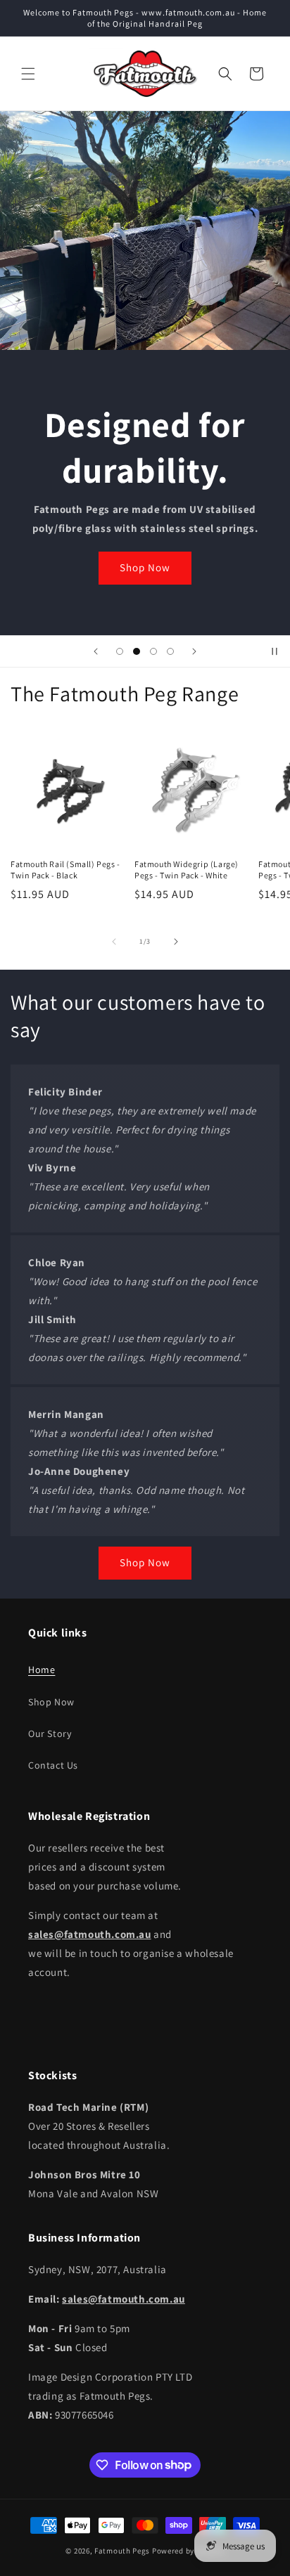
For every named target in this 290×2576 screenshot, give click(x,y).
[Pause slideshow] (275, 651)
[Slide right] (176, 942)
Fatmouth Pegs (122, 2551)
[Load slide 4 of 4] (170, 651)
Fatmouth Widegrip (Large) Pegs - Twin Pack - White (187, 870)
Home (42, 1670)
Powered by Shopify (188, 2551)
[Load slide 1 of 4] (120, 651)
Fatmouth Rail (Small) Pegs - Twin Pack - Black (65, 870)
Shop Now (145, 567)
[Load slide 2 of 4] (137, 651)
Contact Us (53, 1765)
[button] (28, 74)
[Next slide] (194, 651)
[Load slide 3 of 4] (153, 651)
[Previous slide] (96, 651)
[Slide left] (114, 942)
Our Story (50, 1733)
